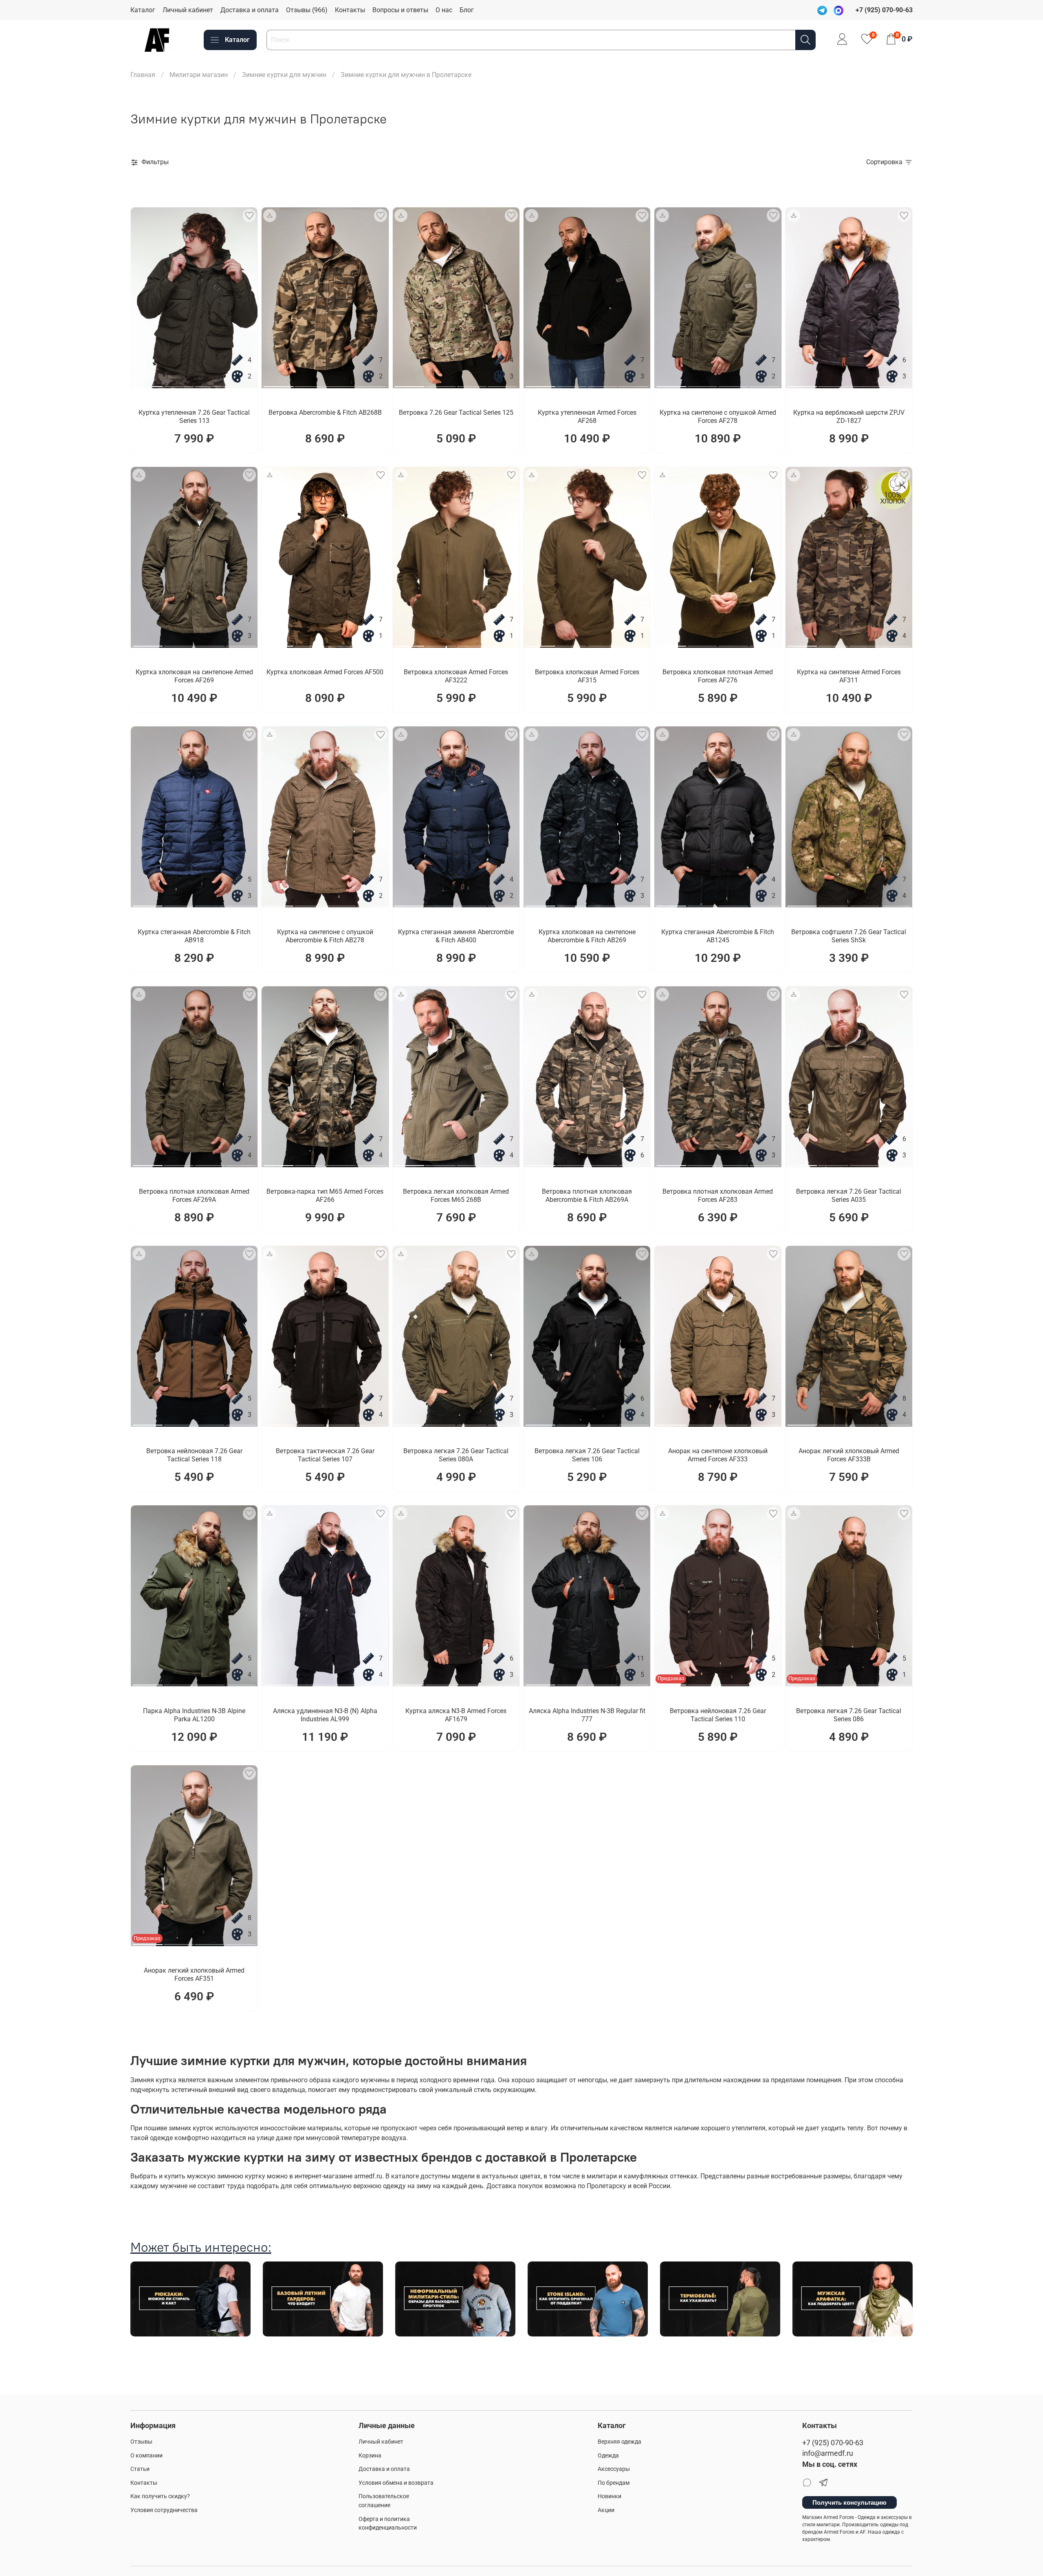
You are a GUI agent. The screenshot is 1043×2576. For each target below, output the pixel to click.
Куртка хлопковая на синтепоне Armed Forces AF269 (194, 676)
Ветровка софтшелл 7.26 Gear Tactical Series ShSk (849, 936)
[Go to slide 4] (241, 383)
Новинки (610, 2496)
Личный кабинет (188, 10)
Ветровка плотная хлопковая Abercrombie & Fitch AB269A (587, 1196)
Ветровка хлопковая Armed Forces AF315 (587, 676)
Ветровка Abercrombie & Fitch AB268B (325, 412)
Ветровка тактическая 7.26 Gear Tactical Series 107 (325, 1455)
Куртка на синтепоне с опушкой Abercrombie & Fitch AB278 (325, 936)
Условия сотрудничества (164, 2510)
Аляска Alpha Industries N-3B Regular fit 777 (587, 1715)
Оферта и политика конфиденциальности (388, 2524)
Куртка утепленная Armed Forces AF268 (587, 417)
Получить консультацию (849, 2502)
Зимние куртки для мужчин (284, 75)
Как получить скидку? (160, 2496)
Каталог (143, 10)
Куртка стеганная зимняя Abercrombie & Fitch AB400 (456, 936)
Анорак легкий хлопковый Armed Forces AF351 (194, 1974)
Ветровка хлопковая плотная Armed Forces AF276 (718, 676)
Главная (143, 75)
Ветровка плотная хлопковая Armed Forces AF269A (194, 1196)
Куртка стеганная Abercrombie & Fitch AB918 (194, 936)
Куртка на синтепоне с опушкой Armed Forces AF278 (718, 417)
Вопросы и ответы (400, 10)
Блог (467, 10)
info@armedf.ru (828, 2453)
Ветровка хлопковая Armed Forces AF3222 (456, 676)
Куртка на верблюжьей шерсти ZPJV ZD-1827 (849, 417)
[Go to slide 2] (179, 383)
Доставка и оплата (250, 10)
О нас (444, 10)
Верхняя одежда (619, 2442)
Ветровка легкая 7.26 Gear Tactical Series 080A (456, 1455)
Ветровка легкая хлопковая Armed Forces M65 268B (456, 1196)
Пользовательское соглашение (384, 2501)
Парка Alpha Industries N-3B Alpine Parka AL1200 (194, 1715)
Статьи (140, 2469)
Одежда (608, 2456)
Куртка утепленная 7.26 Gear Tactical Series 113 (194, 417)
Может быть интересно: (201, 2247)
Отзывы (141, 2442)
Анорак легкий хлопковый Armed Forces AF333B (849, 1455)
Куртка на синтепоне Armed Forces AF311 (849, 676)
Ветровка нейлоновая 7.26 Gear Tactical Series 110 (718, 1715)
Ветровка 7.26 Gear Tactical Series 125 (456, 412)
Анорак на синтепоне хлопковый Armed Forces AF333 (718, 1455)
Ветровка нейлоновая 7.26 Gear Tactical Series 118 (194, 1455)
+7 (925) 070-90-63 (833, 2443)
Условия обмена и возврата (396, 2483)
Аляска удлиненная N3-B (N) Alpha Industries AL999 (325, 1715)
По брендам (614, 2483)
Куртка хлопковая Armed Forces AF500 (325, 672)
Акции (606, 2510)
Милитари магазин (199, 75)
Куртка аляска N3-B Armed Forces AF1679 (456, 1715)
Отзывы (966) (307, 10)
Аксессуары (614, 2469)
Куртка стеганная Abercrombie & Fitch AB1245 (718, 936)
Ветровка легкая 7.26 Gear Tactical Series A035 (849, 1196)
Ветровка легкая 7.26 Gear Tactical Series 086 (849, 1715)
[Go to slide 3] (210, 383)
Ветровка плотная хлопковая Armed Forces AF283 (718, 1196)
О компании (146, 2456)
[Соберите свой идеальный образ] (270, 216)
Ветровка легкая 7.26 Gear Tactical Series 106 (587, 1455)
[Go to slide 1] (148, 383)
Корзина (370, 2456)
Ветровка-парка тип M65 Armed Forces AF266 (325, 1196)
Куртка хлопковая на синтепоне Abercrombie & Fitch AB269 (587, 936)
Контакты (350, 10)
